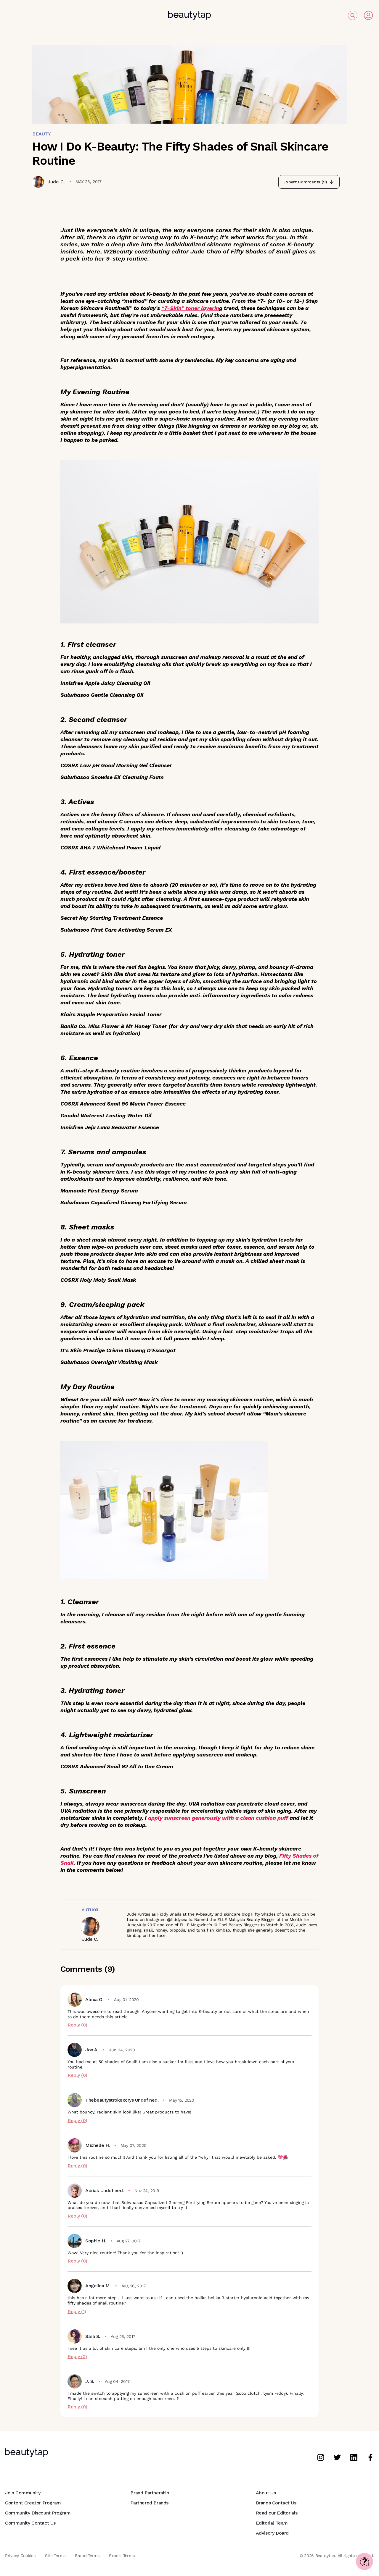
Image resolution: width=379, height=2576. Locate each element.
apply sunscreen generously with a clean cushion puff (218, 1818)
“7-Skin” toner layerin (190, 308)
